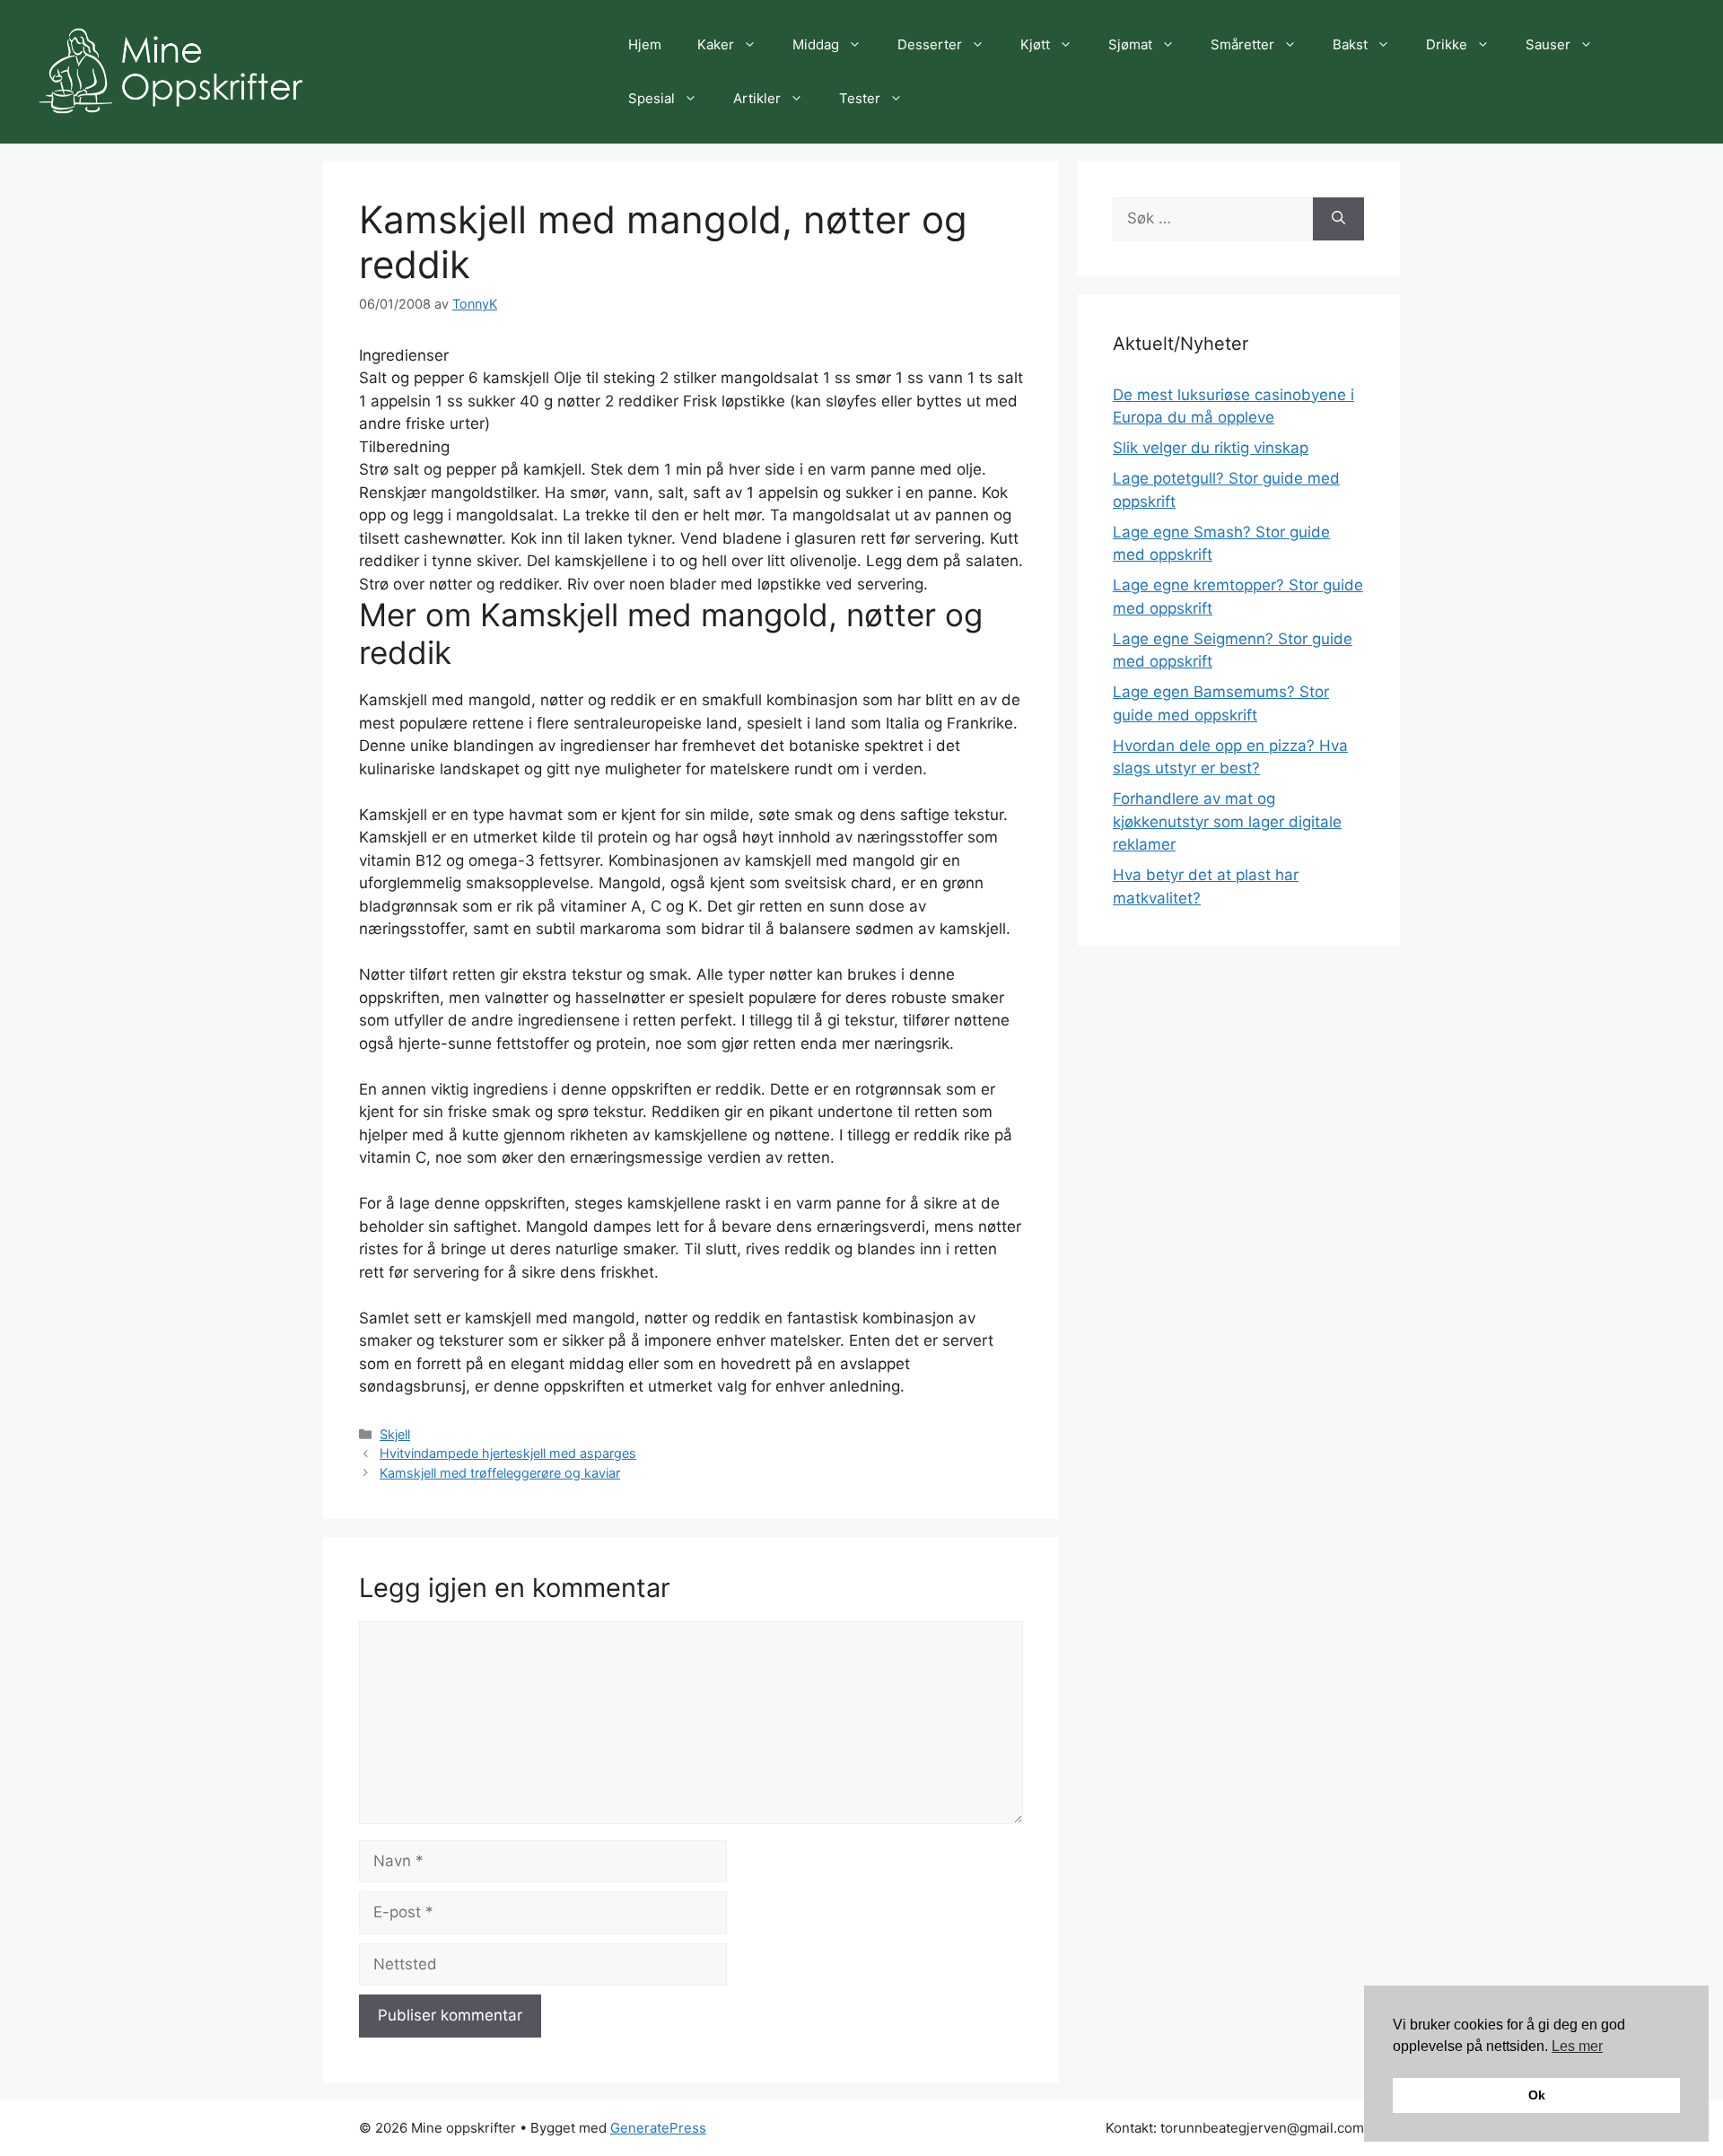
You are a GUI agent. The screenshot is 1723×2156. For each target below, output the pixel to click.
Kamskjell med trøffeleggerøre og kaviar (500, 1473)
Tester (860, 98)
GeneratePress (658, 2128)
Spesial (652, 98)
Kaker (716, 44)
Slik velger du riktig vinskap (1211, 448)
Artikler (757, 98)
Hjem (645, 44)
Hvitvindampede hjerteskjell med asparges (508, 1453)
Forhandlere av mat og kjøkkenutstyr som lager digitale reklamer (1227, 821)
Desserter (930, 44)
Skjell (395, 1434)
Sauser (1548, 44)
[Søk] (1338, 219)
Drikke (1447, 44)
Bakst (1350, 44)
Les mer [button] (1577, 2046)
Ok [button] (1537, 2095)
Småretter (1242, 44)
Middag (816, 44)
